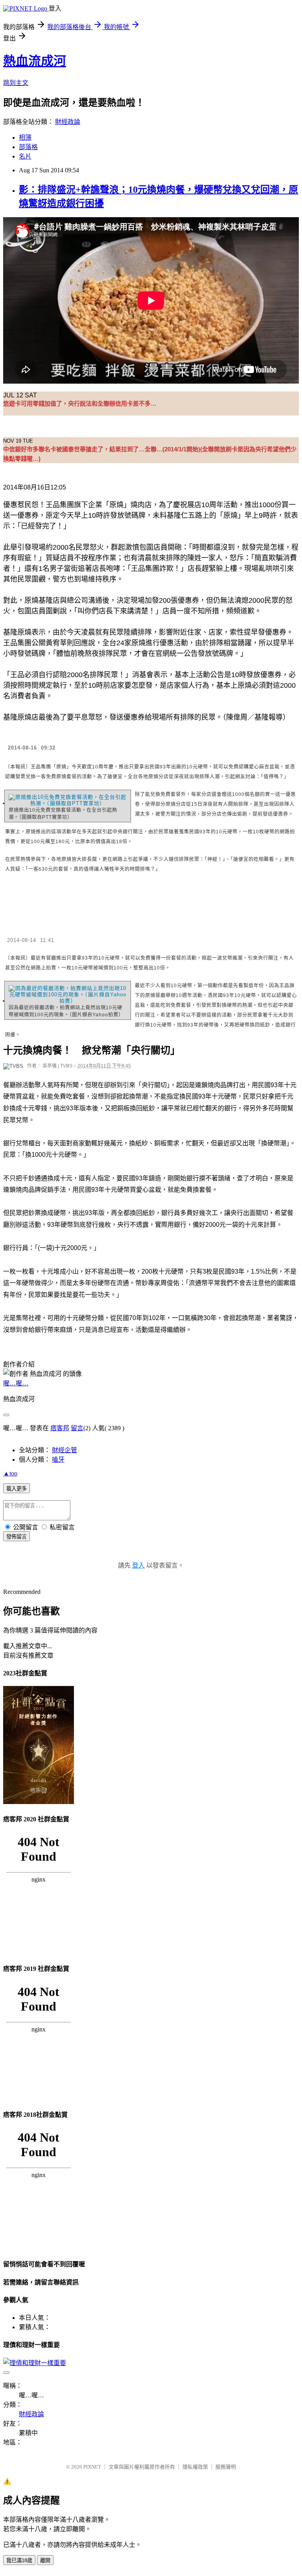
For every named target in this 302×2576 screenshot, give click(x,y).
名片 (25, 156)
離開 (45, 2560)
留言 (77, 1428)
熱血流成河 (35, 61)
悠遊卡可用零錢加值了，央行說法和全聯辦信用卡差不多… (80, 403)
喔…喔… (16, 1383)
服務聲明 (226, 2467)
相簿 (25, 138)
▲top (10, 1473)
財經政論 (68, 122)
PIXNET (92, 2467)
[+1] (130, 489)
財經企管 (64, 1450)
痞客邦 (60, 1428)
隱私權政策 (195, 2467)
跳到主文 (16, 83)
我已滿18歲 (19, 2560)
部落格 (28, 147)
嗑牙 (58, 1460)
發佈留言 (17, 1537)
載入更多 (17, 1489)
